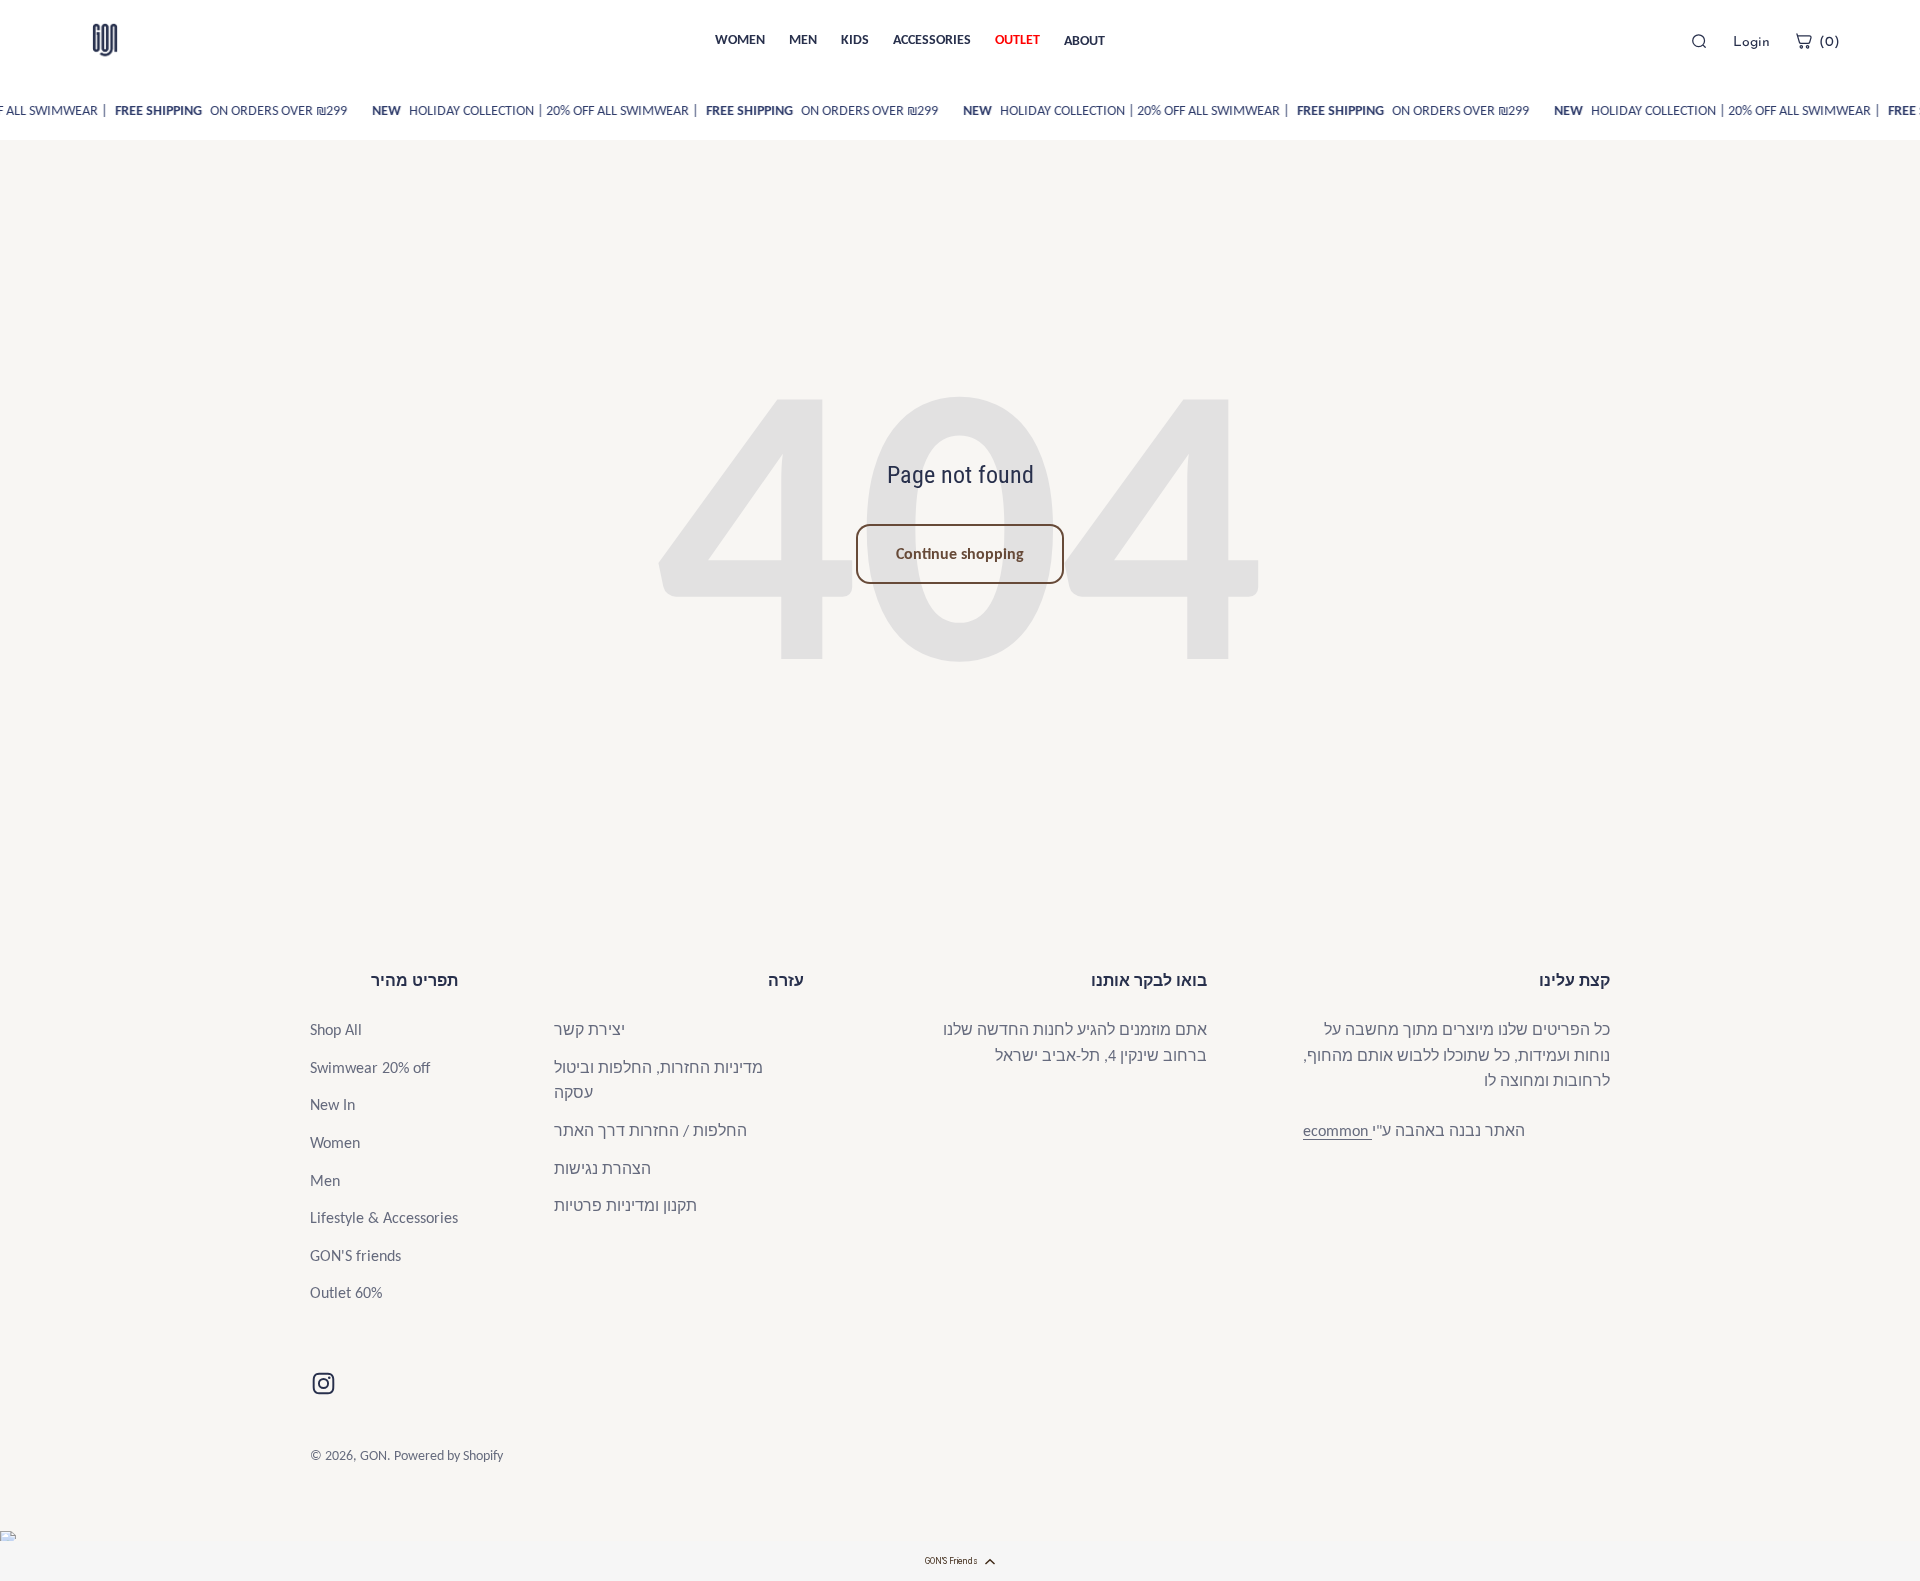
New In (332, 1104)
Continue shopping (960, 553)
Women (335, 1142)
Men (325, 1180)
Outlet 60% (346, 1292)
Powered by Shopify (448, 1455)
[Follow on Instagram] (323, 1383)
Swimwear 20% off (370, 1067)
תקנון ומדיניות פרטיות (625, 1205)
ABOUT (1084, 40)
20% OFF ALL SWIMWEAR (627, 110)
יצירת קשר (589, 1029)
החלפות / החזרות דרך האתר (650, 1130)
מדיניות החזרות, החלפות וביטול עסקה (658, 1080)
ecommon (1337, 1130)
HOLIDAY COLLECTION (463, 110)
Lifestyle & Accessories (384, 1217)
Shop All (336, 1029)
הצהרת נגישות (602, 1168)
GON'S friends (355, 1255)
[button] (960, 1561)
